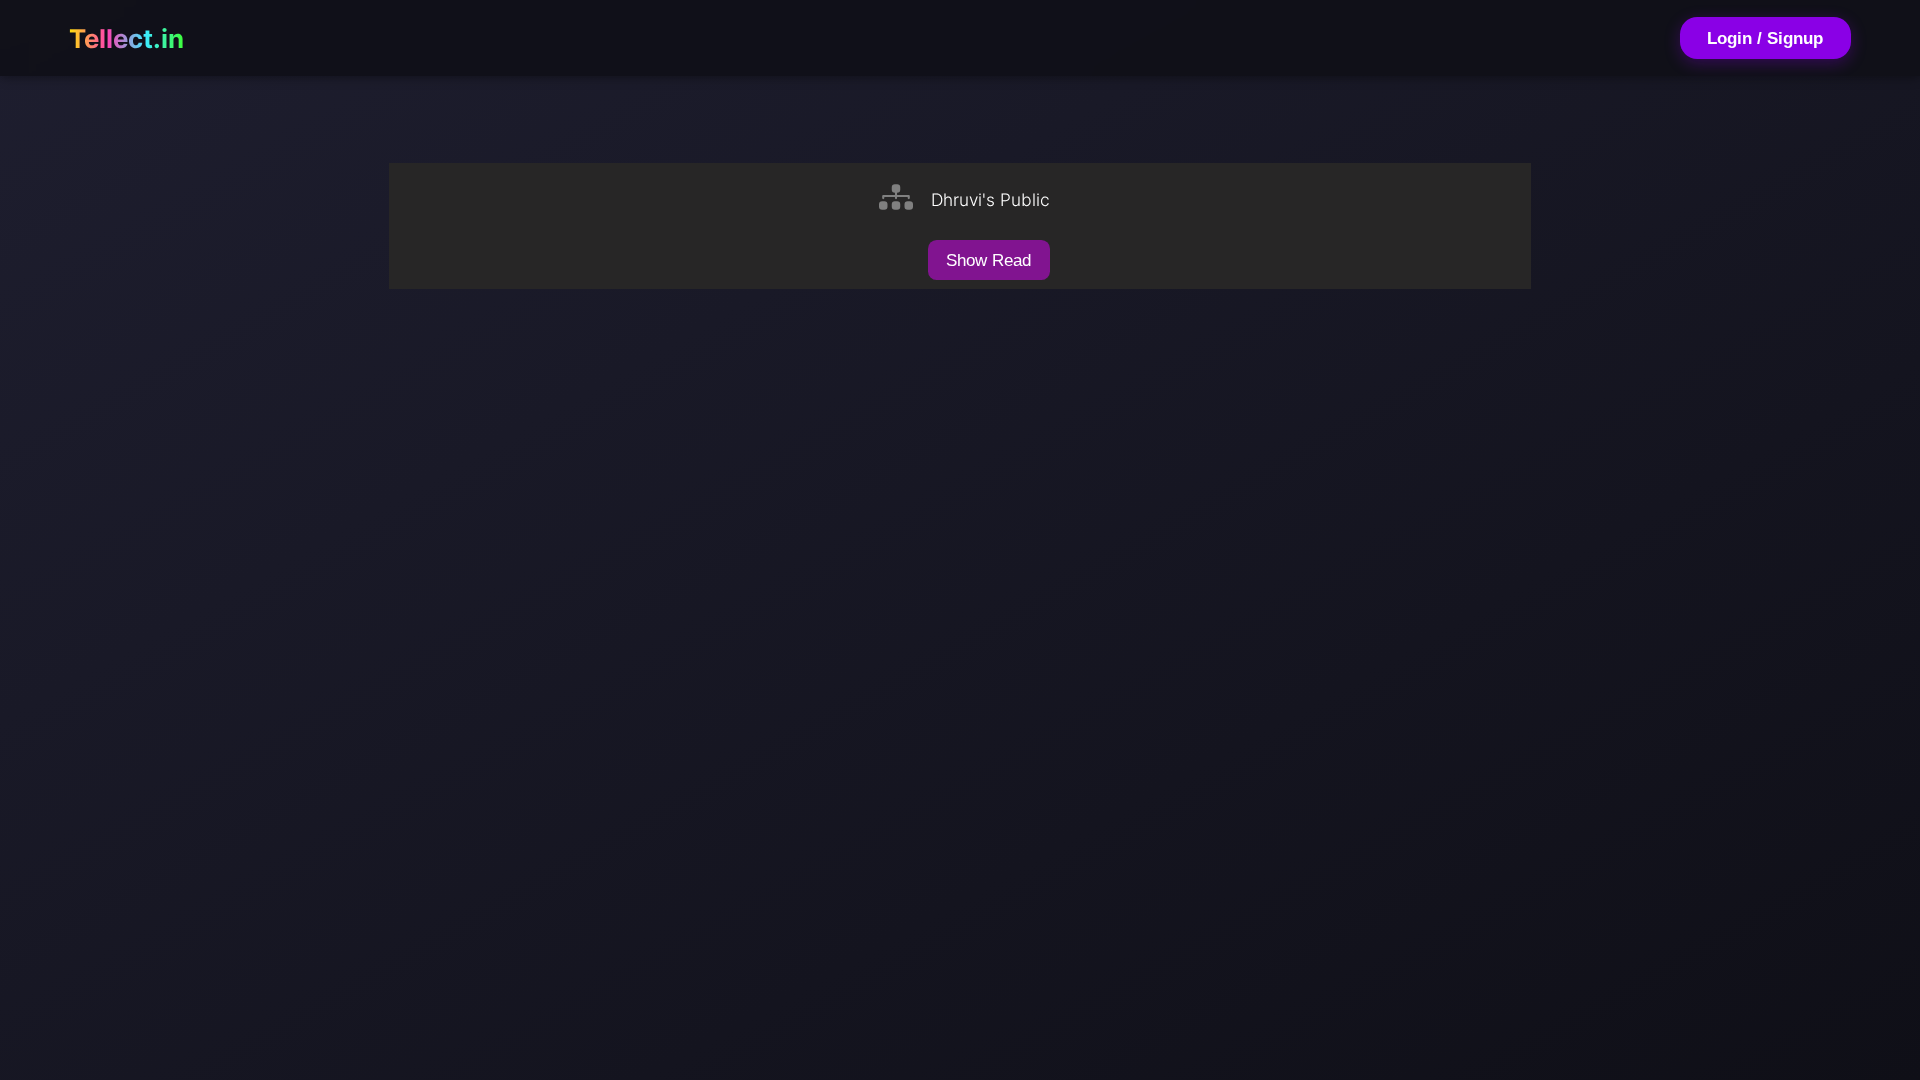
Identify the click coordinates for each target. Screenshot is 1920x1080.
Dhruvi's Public (990, 199)
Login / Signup (1765, 38)
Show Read (988, 260)
